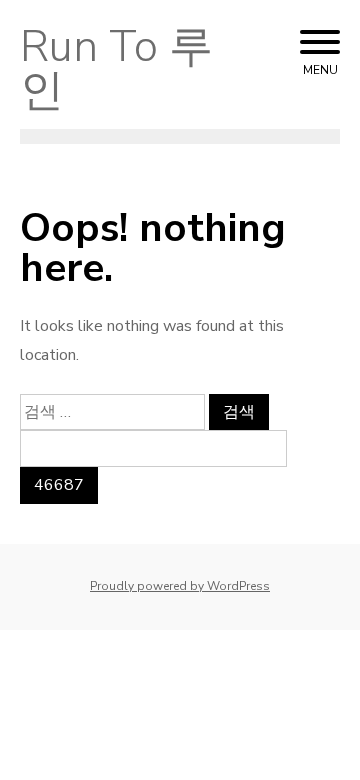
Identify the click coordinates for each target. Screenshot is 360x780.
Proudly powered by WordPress (180, 586)
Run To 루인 (116, 69)
